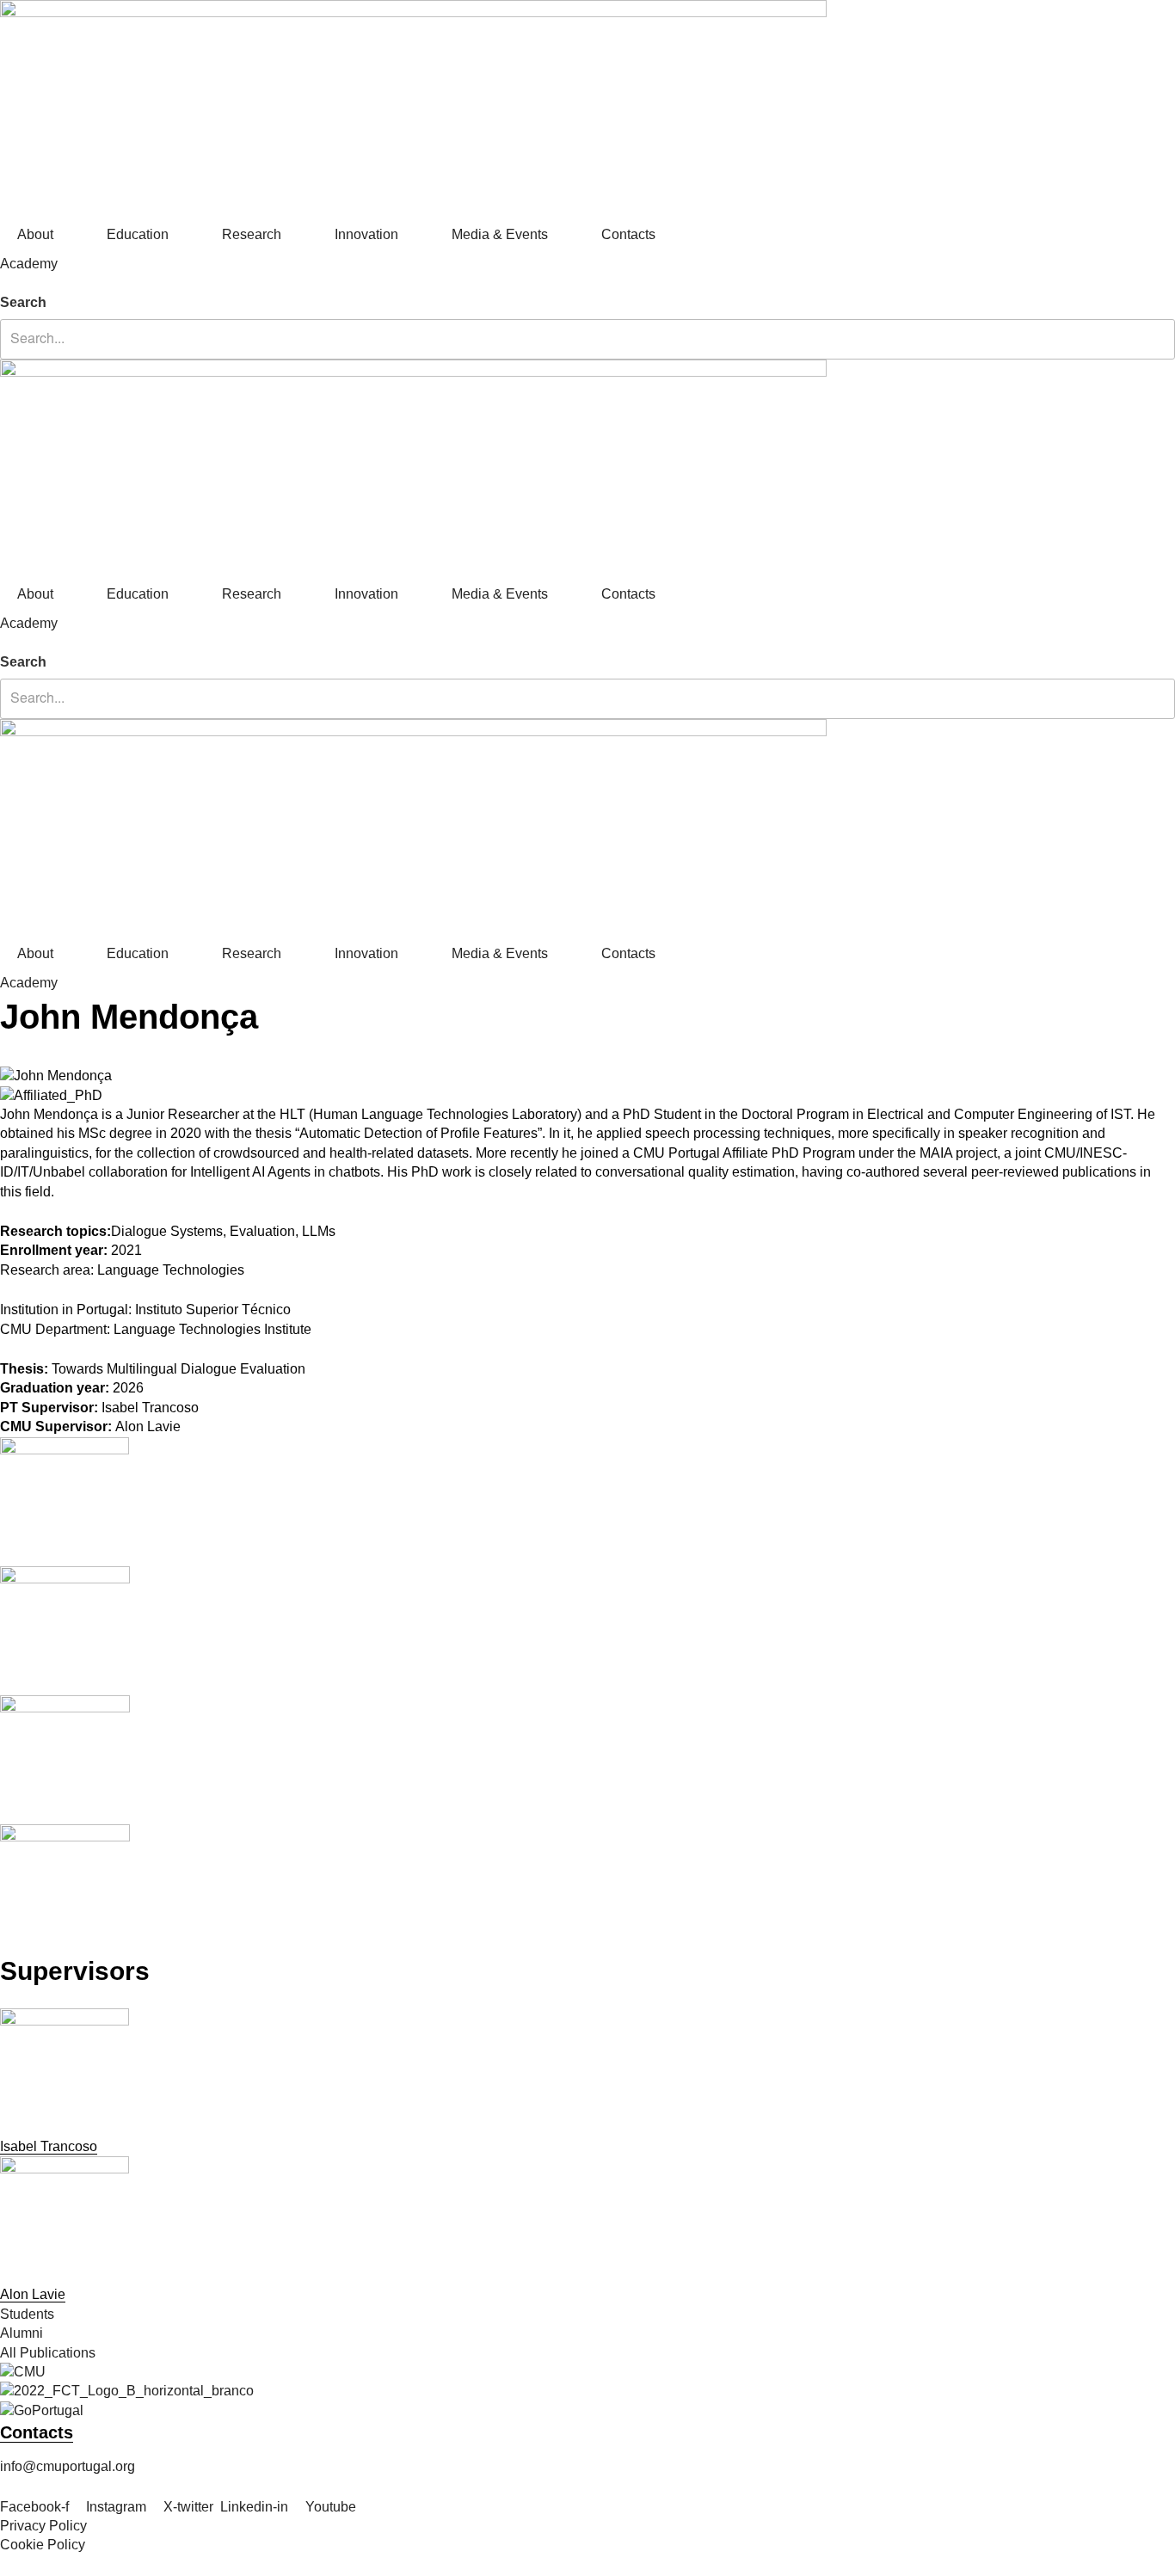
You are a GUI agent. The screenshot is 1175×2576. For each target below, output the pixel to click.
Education (138, 234)
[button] (587, 283)
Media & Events (500, 234)
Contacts (628, 234)
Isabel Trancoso (49, 2146)
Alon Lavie (33, 2294)
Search (23, 302)
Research (252, 234)
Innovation (366, 234)
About (35, 234)
